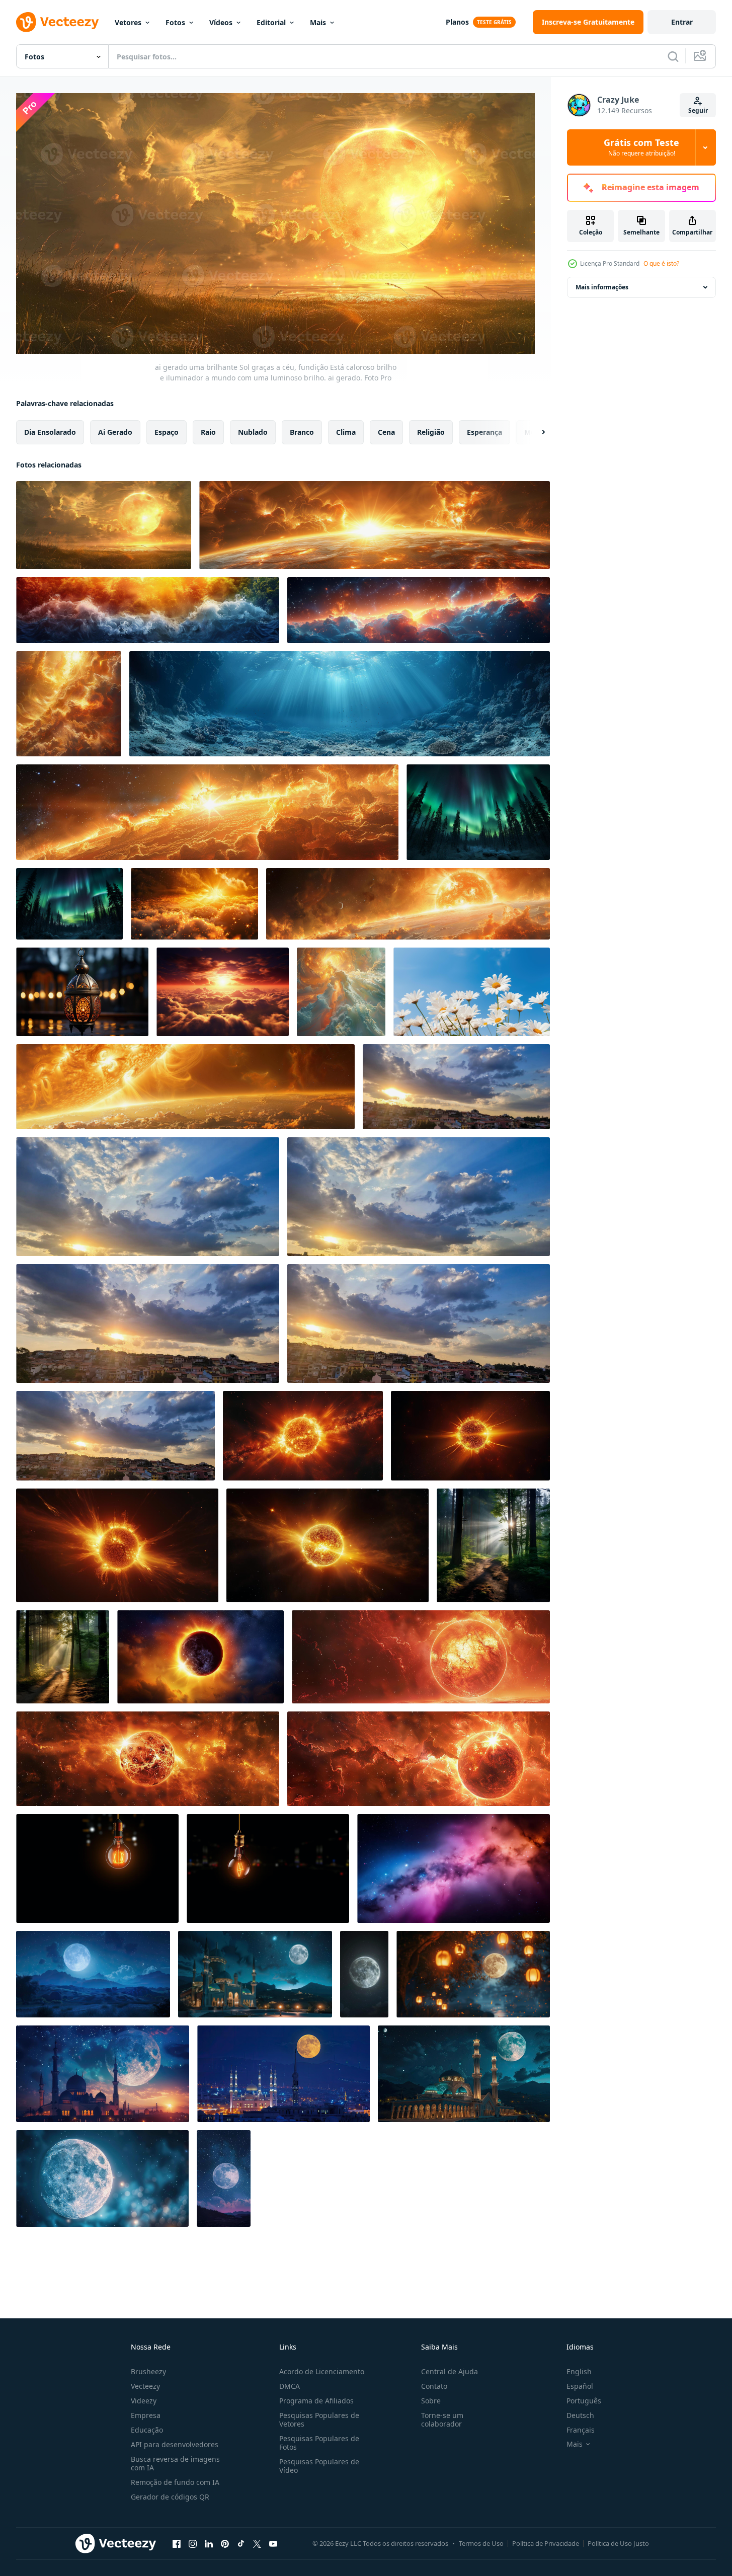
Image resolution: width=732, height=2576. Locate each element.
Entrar (682, 22)
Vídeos (221, 22)
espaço (167, 432)
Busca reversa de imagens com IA (175, 2463)
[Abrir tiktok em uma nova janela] (241, 2544)
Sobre (431, 2401)
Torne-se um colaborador (442, 2419)
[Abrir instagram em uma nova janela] (193, 2544)
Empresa (146, 2415)
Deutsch (580, 2415)
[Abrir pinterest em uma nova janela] (225, 2544)
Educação (147, 2430)
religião (431, 432)
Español (580, 2386)
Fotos (175, 22)
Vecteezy (145, 2386)
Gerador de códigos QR (170, 2497)
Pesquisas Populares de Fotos (319, 2443)
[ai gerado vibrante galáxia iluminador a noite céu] (454, 1868)
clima (346, 432)
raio (208, 432)
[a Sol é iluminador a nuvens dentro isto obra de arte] (341, 992)
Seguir (698, 110)
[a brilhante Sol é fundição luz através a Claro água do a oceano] (340, 704)
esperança (484, 432)
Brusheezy (148, 2371)
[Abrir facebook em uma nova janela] (177, 2544)
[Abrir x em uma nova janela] (257, 2544)
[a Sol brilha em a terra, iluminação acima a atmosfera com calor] (185, 1087)
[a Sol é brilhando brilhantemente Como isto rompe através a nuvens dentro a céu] (69, 704)
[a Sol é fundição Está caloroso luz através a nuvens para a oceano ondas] (148, 610)
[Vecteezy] (57, 22)
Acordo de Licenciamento (322, 2371)
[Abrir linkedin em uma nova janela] (209, 2544)
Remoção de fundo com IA (175, 2482)
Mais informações (602, 287)
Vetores (128, 22)
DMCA (290, 2386)
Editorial (271, 22)
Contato (434, 2386)
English (579, 2371)
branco (302, 432)
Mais (318, 22)
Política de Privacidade (546, 2543)
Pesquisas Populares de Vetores (319, 2419)
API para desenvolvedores (175, 2444)
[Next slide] (535, 432)
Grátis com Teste (641, 147)
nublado (253, 432)
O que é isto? (661, 263)
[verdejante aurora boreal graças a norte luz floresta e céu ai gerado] (478, 812)
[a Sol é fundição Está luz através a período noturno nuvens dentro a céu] (419, 610)
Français (581, 2430)
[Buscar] (673, 56)
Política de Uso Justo (618, 2543)
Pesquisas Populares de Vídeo (319, 2466)
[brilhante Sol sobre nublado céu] (194, 904)
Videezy (144, 2401)
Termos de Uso (481, 2543)
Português (584, 2401)
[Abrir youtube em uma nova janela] (273, 2544)
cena (386, 432)
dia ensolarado (50, 432)
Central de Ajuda (450, 2371)
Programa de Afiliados (316, 2401)
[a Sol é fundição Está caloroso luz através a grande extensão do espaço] (375, 525)
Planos (457, 22)
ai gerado (115, 432)
